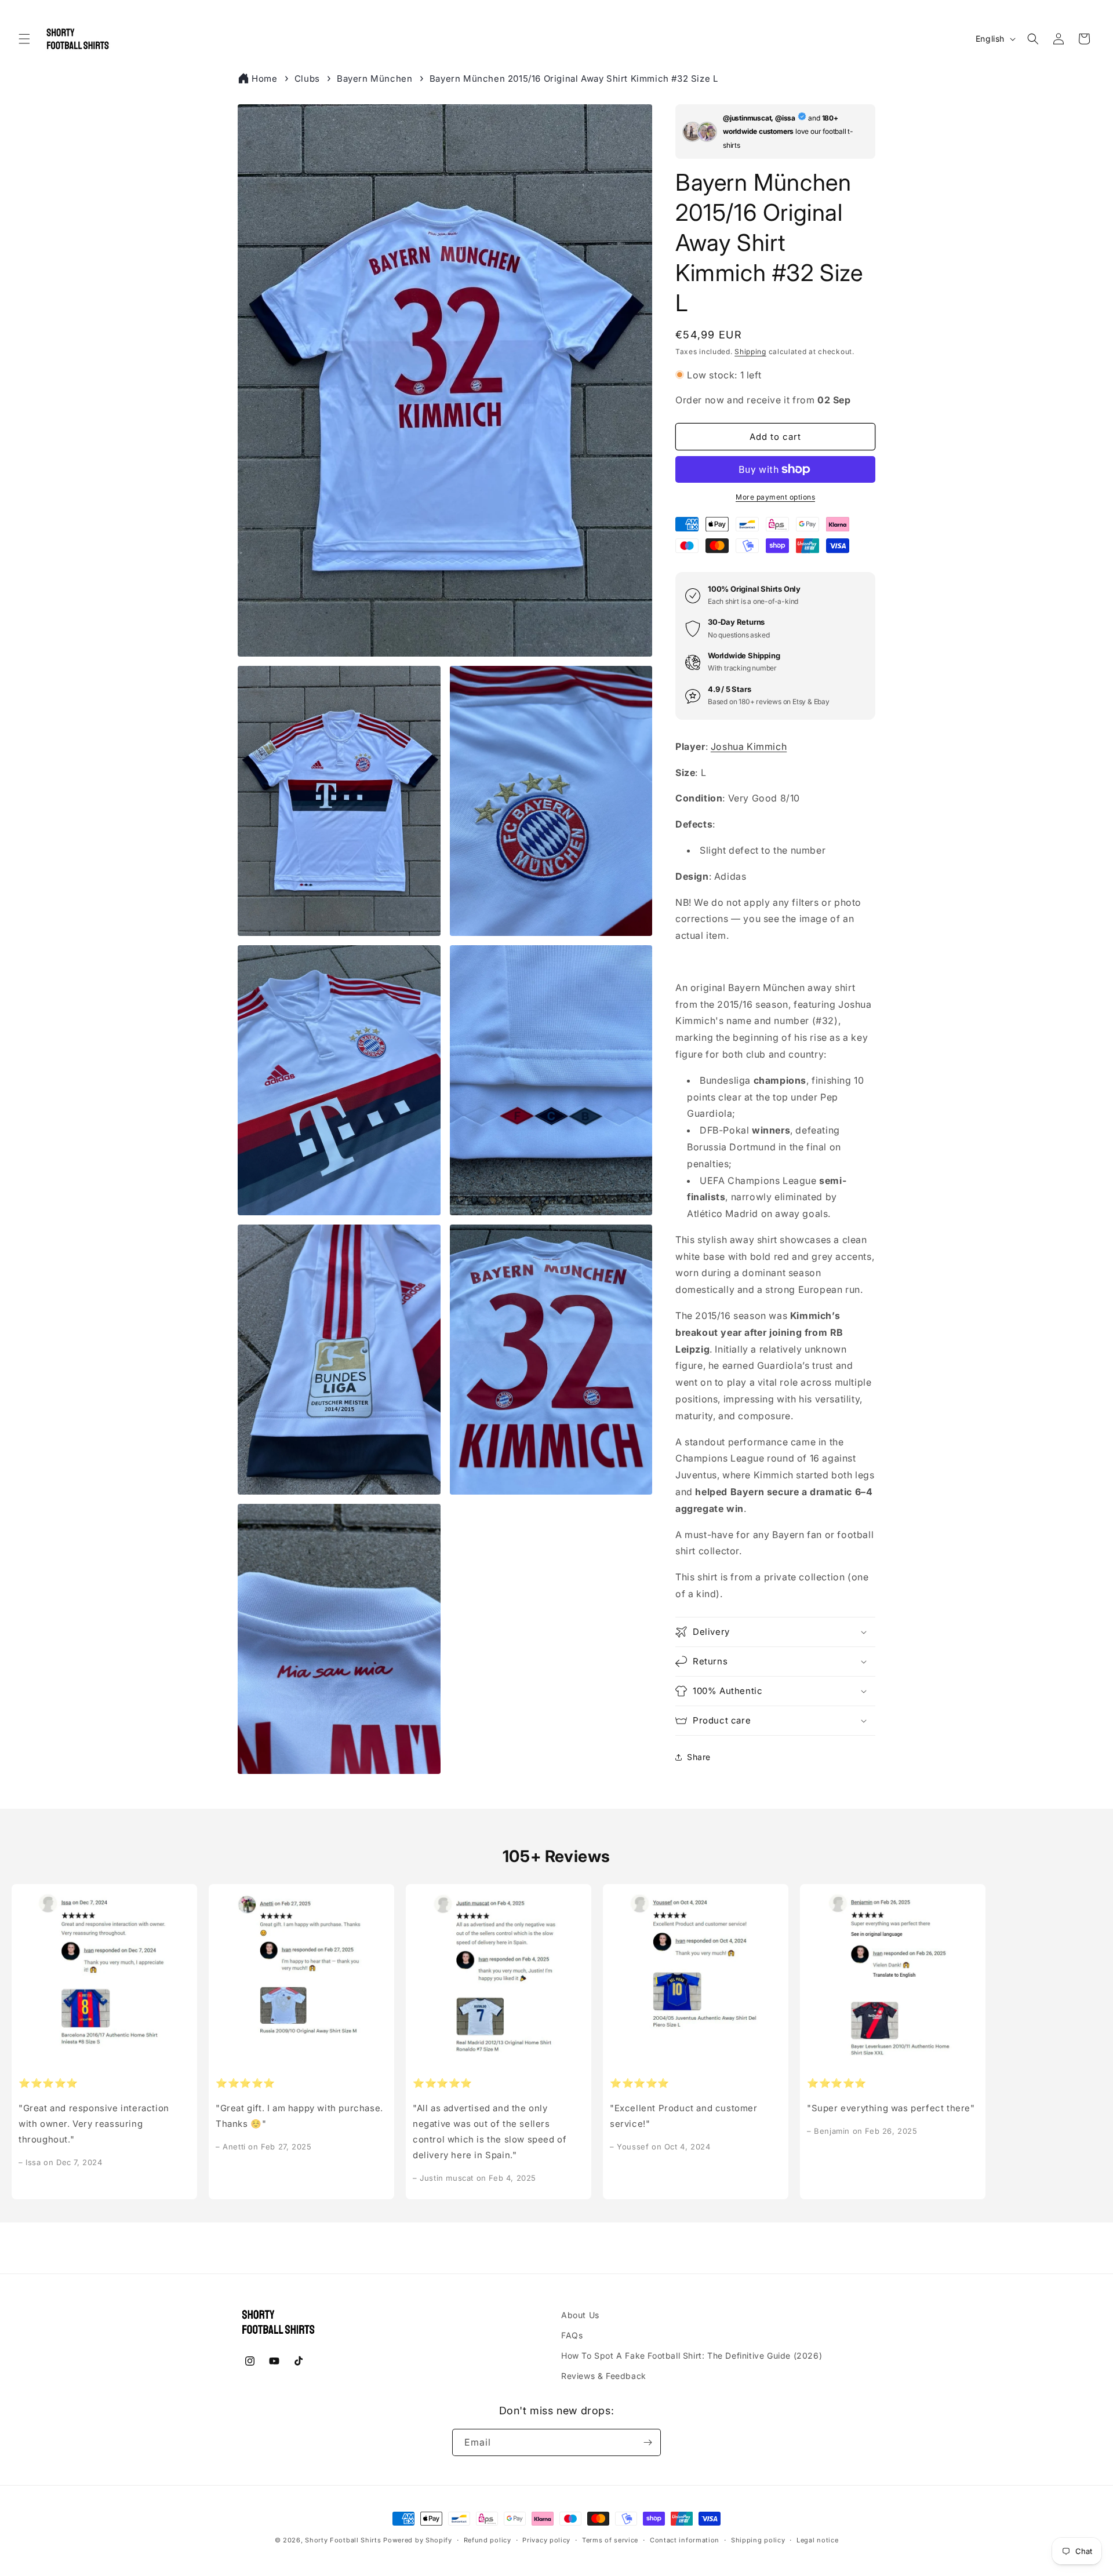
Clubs (307, 79)
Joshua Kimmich (749, 746)
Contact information (685, 2540)
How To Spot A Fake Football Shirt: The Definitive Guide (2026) (692, 2355)
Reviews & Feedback (604, 2376)
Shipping (750, 351)
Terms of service (610, 2540)
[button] (24, 39)
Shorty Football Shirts (343, 2540)
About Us (580, 2315)
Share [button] (699, 1757)
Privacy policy (546, 2540)
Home (264, 79)
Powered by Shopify (418, 2540)
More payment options (775, 497)
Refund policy (488, 2540)
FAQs (572, 2335)
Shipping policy (758, 2540)
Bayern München (374, 79)
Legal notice (817, 2540)
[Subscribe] (648, 2442)
